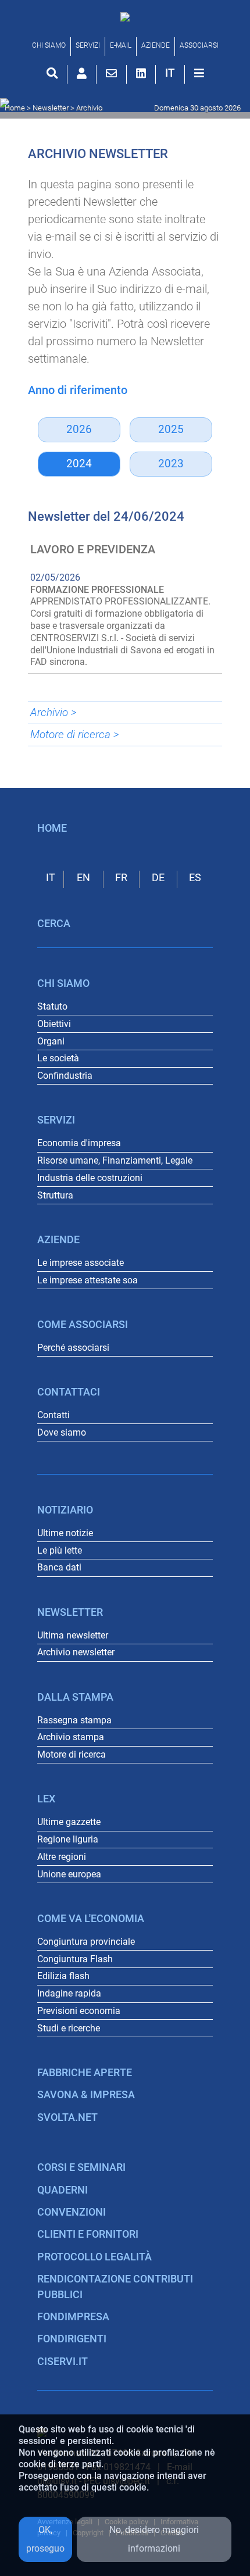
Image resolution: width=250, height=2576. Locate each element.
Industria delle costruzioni (90, 1178)
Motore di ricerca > (75, 734)
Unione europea (69, 1874)
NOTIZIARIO (65, 1510)
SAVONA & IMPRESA (86, 2095)
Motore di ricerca (72, 1754)
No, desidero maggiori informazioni (154, 2539)
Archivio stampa (71, 1737)
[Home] (125, 16)
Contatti (53, 1415)
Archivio (89, 108)
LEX (46, 1799)
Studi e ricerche (69, 2028)
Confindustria (65, 1076)
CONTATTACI (69, 1392)
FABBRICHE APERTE (85, 2073)
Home (15, 108)
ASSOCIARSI (199, 45)
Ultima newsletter (73, 1635)
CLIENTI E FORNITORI (88, 2234)
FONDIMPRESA (73, 2317)
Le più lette (60, 1550)
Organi (51, 1041)
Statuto (52, 1006)
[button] (170, 73)
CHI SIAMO (49, 45)
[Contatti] (111, 73)
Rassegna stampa (74, 1720)
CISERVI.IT (63, 2362)
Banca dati (59, 1567)
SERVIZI (88, 45)
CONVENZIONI (72, 2212)
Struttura (55, 1195)
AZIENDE (156, 45)
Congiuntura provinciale (86, 1942)
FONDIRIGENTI (72, 2339)
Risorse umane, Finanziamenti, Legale (115, 1160)
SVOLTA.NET (67, 2117)
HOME (52, 828)
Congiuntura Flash (75, 1959)
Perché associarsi (73, 1348)
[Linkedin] (141, 73)
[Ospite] (82, 73)
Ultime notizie (65, 1533)
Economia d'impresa (79, 1143)
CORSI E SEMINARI (81, 2167)
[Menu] (199, 73)
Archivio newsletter (76, 1652)
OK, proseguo (45, 2539)
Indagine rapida (69, 1993)
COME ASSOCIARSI (83, 1325)
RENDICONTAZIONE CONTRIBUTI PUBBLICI (115, 2287)
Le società (58, 1058)
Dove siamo (62, 1432)
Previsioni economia (79, 2011)
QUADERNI (63, 2190)
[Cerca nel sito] (52, 73)
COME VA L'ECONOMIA (91, 1919)
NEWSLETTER (70, 1612)
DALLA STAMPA (75, 1697)
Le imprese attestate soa (87, 1280)
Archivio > (53, 712)
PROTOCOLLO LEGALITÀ (94, 2257)
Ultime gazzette (69, 1822)
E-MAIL (121, 45)
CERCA (54, 924)
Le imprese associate (81, 1263)
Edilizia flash (63, 1976)
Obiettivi (54, 1024)
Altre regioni (62, 1857)
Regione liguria (68, 1839)
